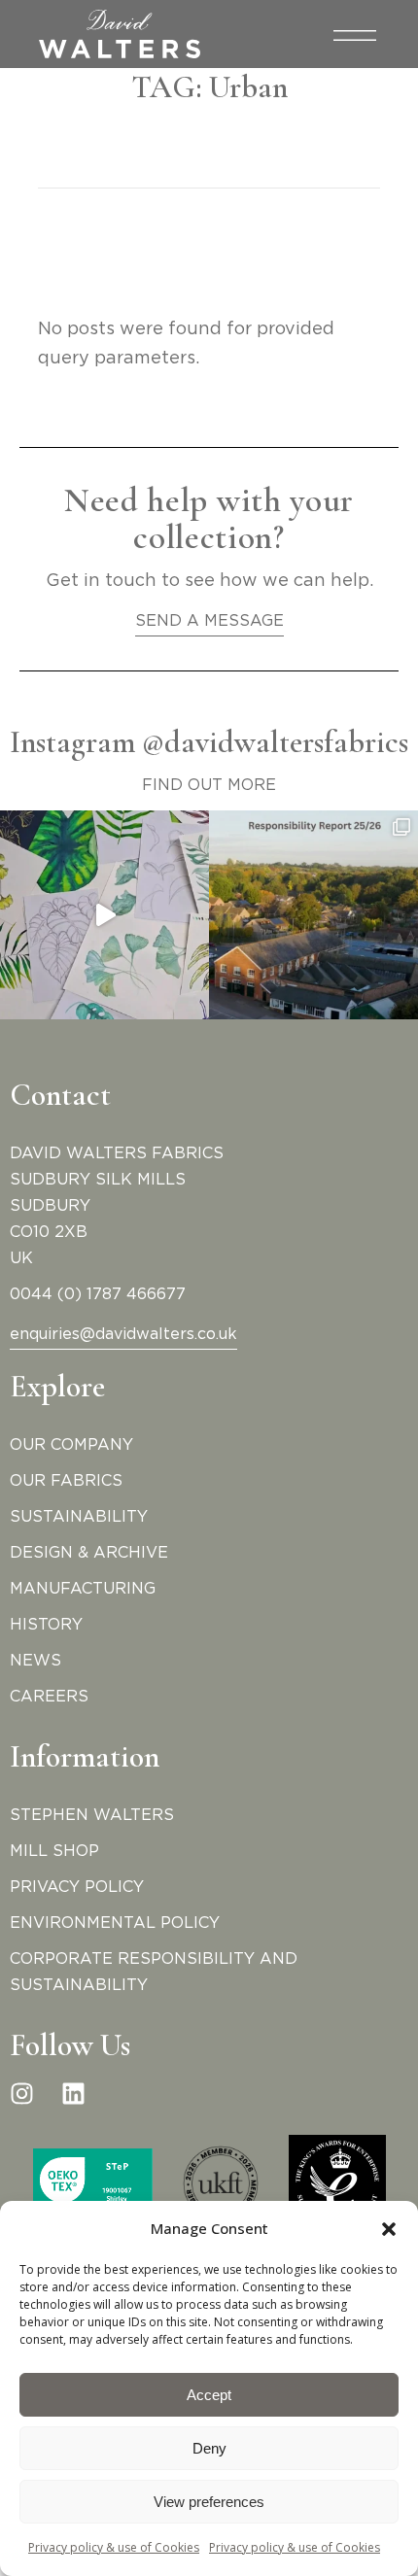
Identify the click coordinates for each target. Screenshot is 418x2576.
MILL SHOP (54, 1851)
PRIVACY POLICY (77, 1887)
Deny (209, 2448)
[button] (389, 2229)
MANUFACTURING (83, 1589)
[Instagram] (22, 2094)
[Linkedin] (73, 2094)
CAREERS (49, 1697)
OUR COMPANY (71, 1445)
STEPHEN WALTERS (92, 1815)
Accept (209, 2395)
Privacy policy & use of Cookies (114, 2547)
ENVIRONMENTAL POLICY (115, 1923)
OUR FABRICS (66, 1481)
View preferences (209, 2502)
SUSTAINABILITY (79, 1517)
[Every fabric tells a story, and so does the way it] (313, 915)
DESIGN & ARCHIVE (89, 1553)
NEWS (35, 1661)
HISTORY (46, 1625)
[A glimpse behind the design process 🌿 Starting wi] (104, 915)
